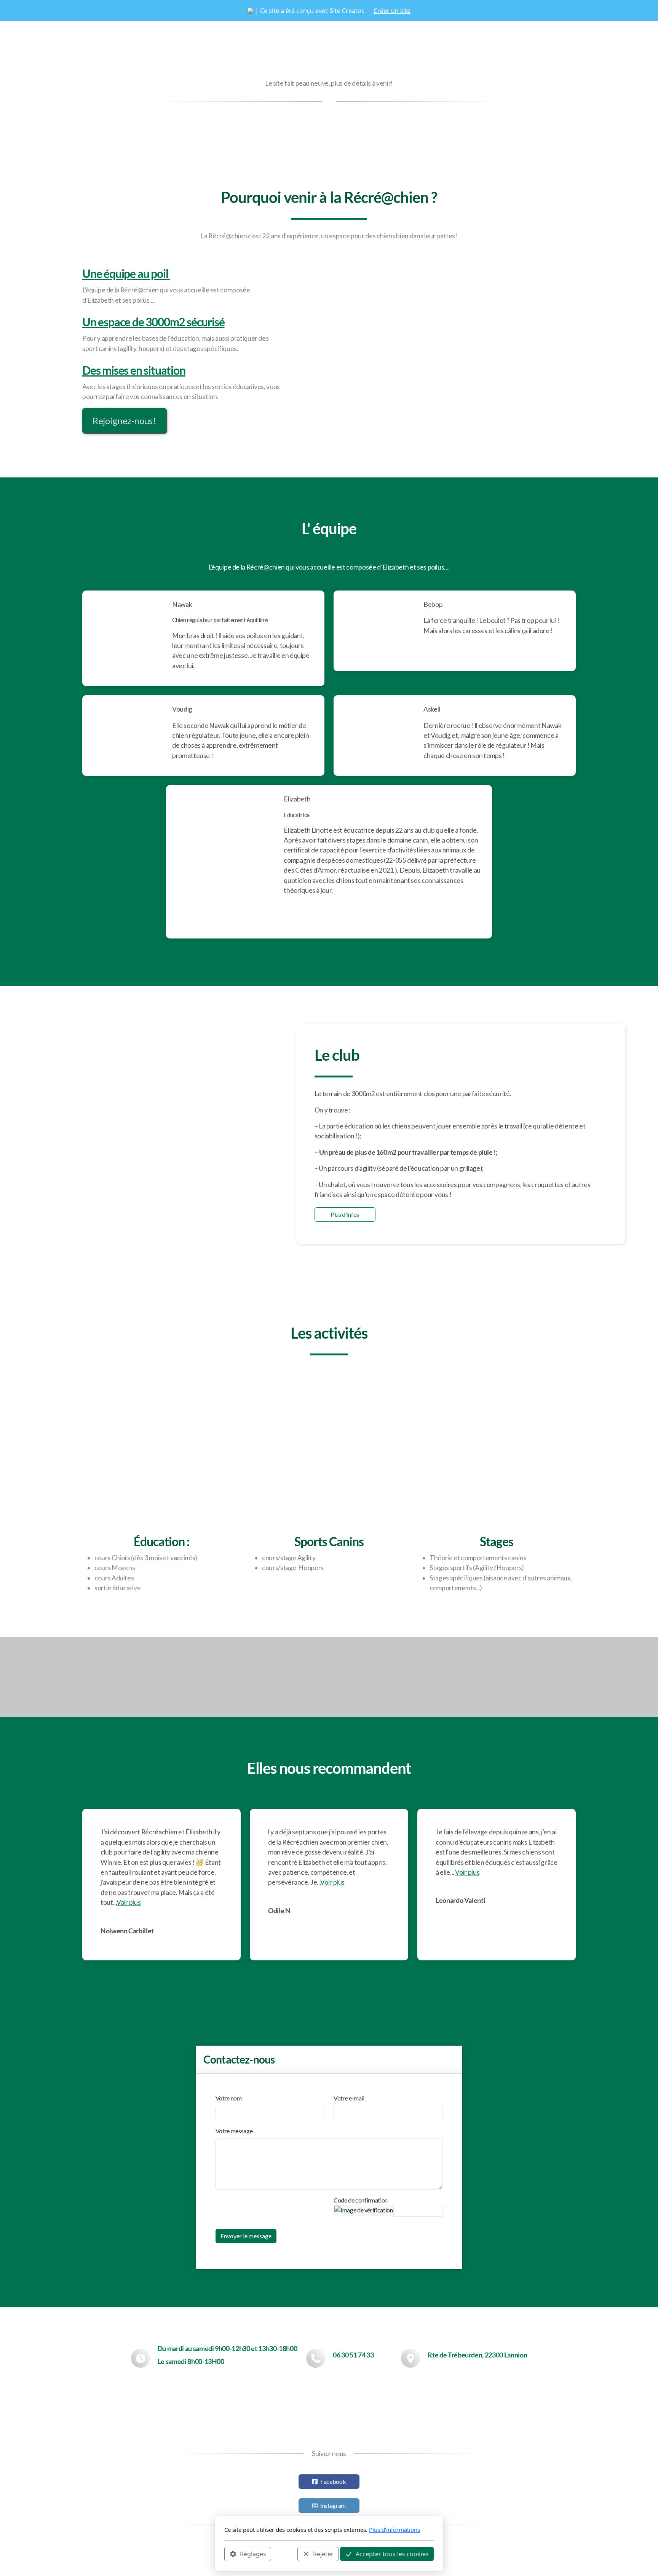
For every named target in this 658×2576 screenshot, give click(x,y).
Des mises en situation (134, 370)
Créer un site (392, 11)
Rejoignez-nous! (124, 421)
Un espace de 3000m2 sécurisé (153, 322)
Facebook (333, 2481)
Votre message (234, 2131)
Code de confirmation (361, 2200)
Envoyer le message (246, 2236)
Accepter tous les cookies (392, 2554)
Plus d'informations (394, 2530)
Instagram (333, 2505)
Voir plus (129, 1902)
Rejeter (323, 2554)
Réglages (253, 2554)
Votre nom (229, 2098)
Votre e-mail (349, 2098)
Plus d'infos (345, 1214)
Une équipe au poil (126, 273)
